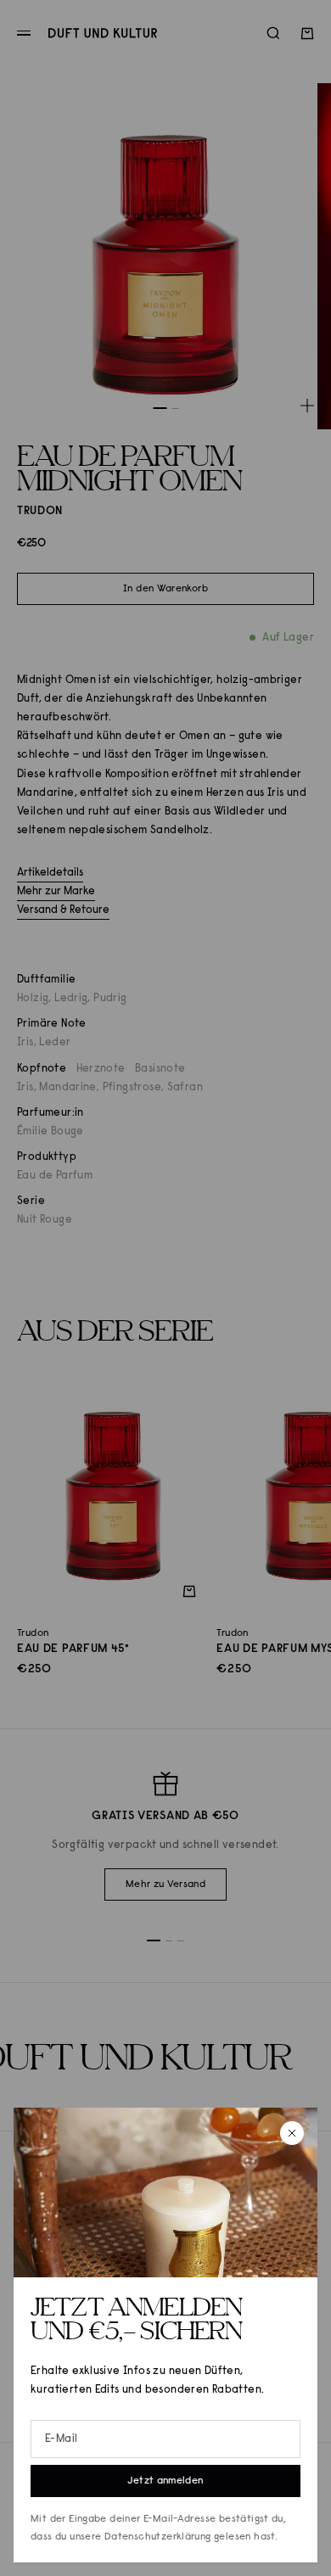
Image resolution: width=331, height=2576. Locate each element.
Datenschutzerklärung (158, 2537)
